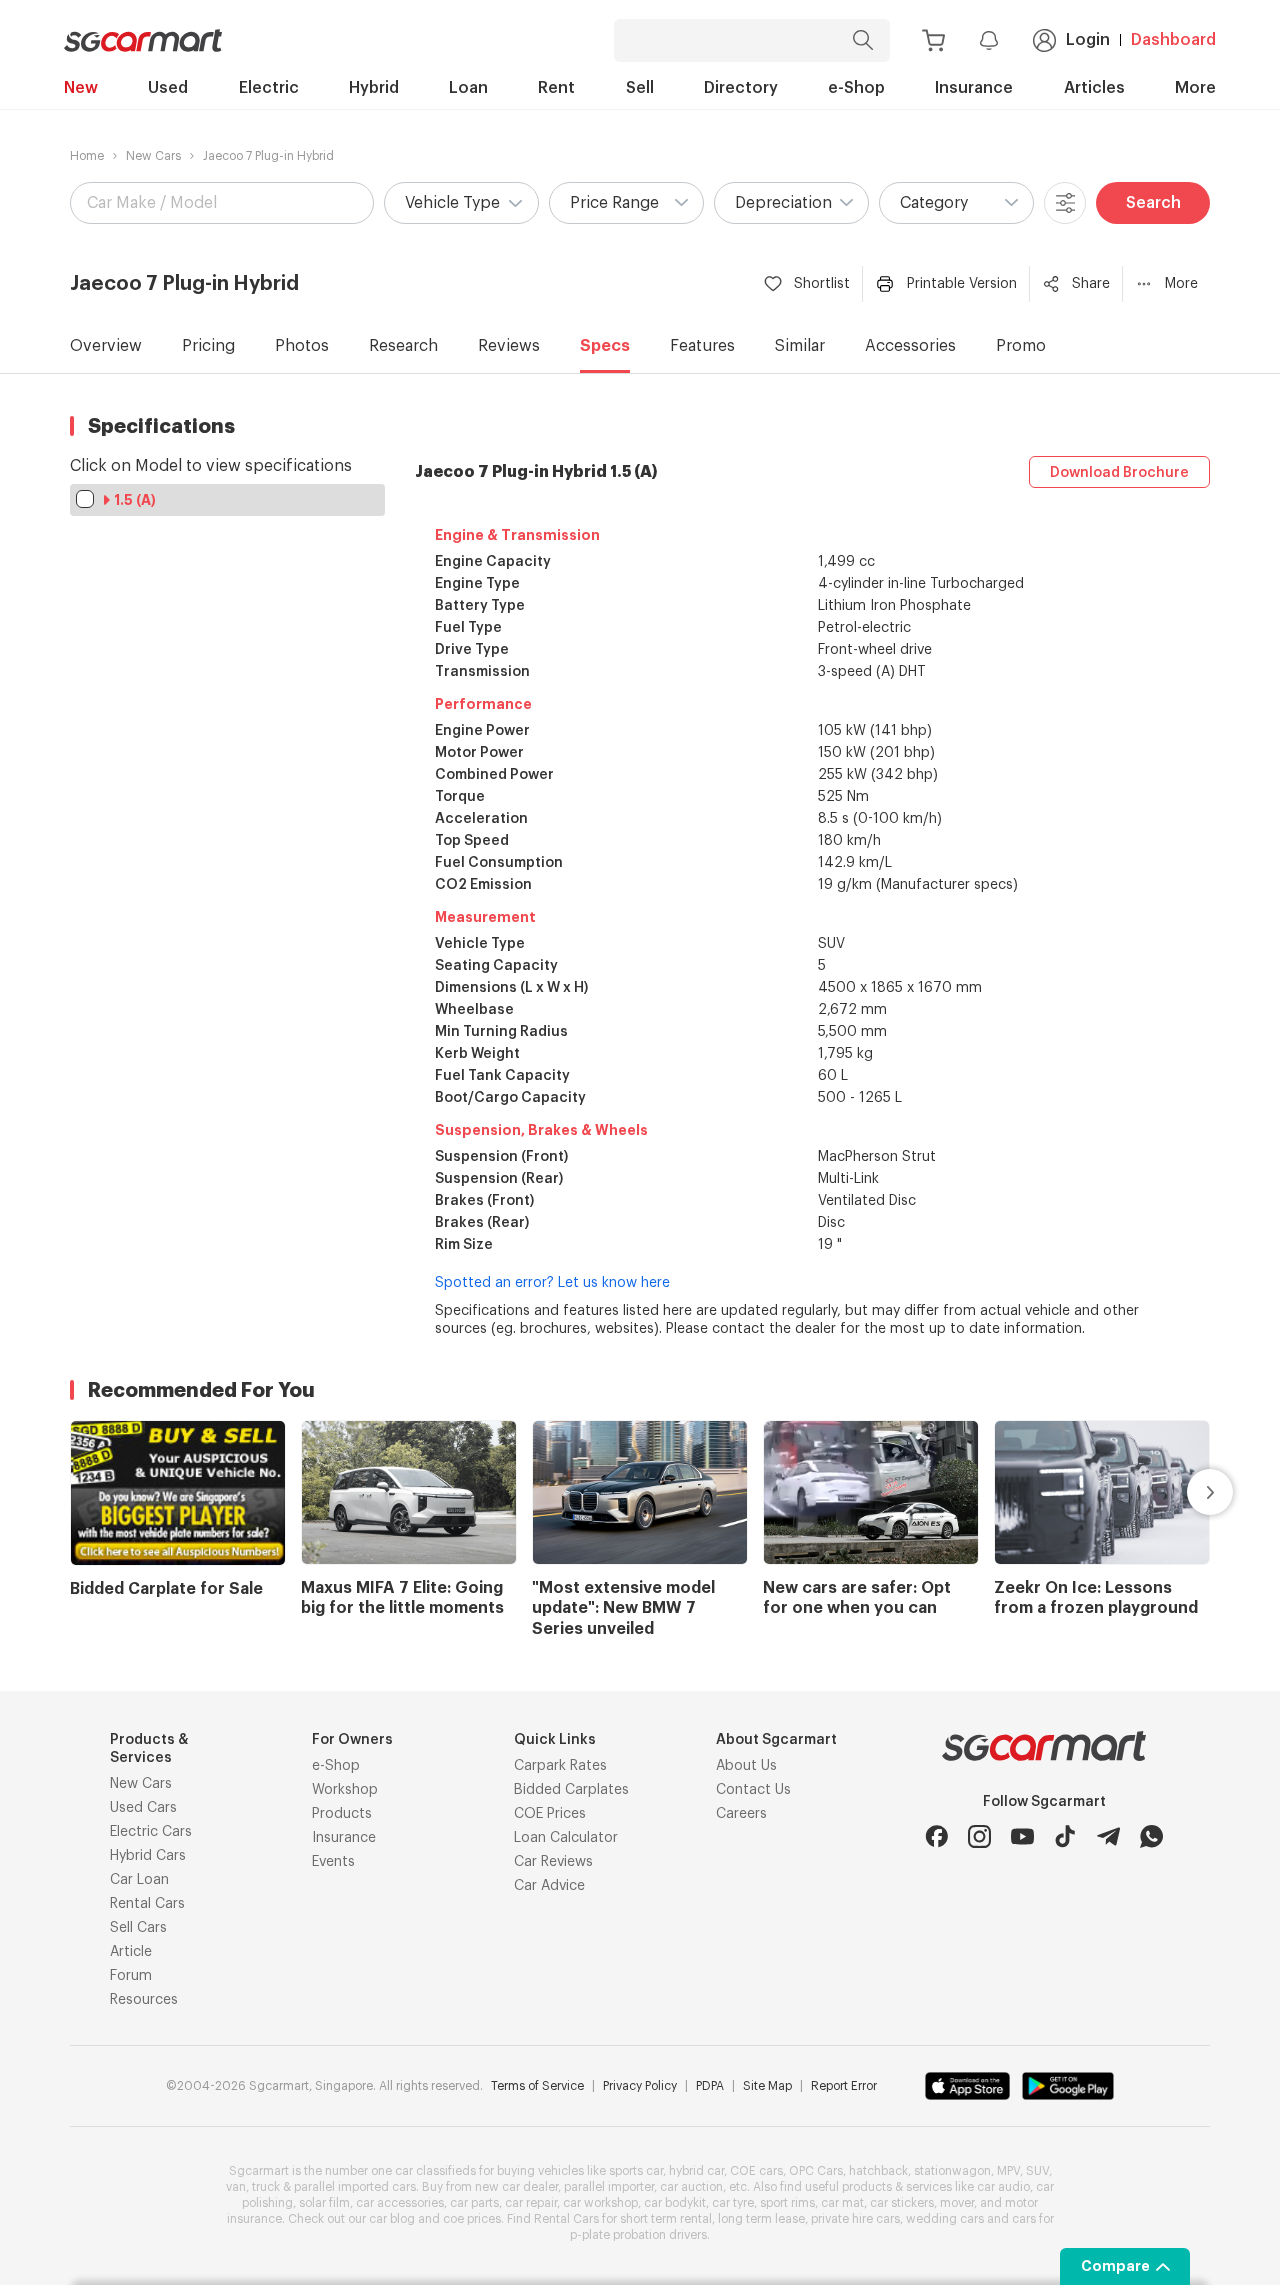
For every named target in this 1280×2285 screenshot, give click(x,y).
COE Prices (550, 1814)
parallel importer (609, 2187)
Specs (605, 346)
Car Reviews (553, 1862)
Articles (1094, 88)
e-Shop (856, 88)
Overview (106, 346)
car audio (1003, 2187)
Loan (468, 88)
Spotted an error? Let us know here (552, 1283)
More (1195, 88)
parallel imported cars (355, 2187)
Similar (800, 346)
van (236, 2187)
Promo (1021, 346)
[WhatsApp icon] (1151, 1836)
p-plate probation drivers (638, 2235)
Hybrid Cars (148, 1856)
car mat (842, 2203)
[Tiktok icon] (1065, 1836)
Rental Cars (147, 1904)
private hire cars (855, 2219)
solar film (324, 2203)
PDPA (710, 2086)
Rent (556, 88)
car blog (392, 2219)
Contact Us (753, 1790)
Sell (640, 88)
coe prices (472, 2219)
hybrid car (696, 2171)
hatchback (878, 2171)
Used (168, 88)
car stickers (902, 2203)
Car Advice (549, 1886)
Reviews (509, 346)
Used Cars (143, 1808)
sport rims (787, 2203)
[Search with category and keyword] (863, 40)
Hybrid (374, 88)
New (81, 88)
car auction (691, 2187)
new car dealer (516, 2187)
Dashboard (1173, 40)
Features (702, 346)
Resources (144, 2000)
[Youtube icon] (1022, 1836)
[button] (461, 203)
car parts (474, 2203)
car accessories (400, 2203)
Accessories (910, 346)
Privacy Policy (640, 2086)
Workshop (345, 1790)
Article (131, 1952)
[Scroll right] (1187, 1492)
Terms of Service (537, 2086)
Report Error (844, 2086)
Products (342, 1814)
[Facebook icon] (936, 1836)
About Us (746, 1766)
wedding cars (945, 2219)
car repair (531, 2203)
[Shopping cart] (933, 40)
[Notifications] (989, 40)
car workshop (600, 2203)
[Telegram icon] (1108, 1836)
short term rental (666, 2219)
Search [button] (1153, 203)
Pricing (208, 346)
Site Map (767, 2086)
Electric (269, 88)
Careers (741, 1814)
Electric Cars (151, 1832)
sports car (636, 2171)
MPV (1008, 2171)
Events (333, 1862)
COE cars (756, 2171)
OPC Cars (816, 2171)
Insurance (974, 88)
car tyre (733, 2203)
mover (957, 2203)
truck (266, 2187)
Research (403, 346)
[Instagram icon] (979, 1836)
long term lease (761, 2219)
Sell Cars (138, 1928)
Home (87, 156)
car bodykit (675, 2203)
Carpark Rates (560, 1766)
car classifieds (435, 2171)
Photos (302, 346)
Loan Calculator (566, 1838)
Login (1088, 40)
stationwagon (952, 2171)
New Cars (153, 156)
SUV (1037, 2171)
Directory (741, 88)
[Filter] (1065, 203)
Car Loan (139, 1880)
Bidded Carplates (571, 1790)
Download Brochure (1119, 473)
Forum (131, 1976)
